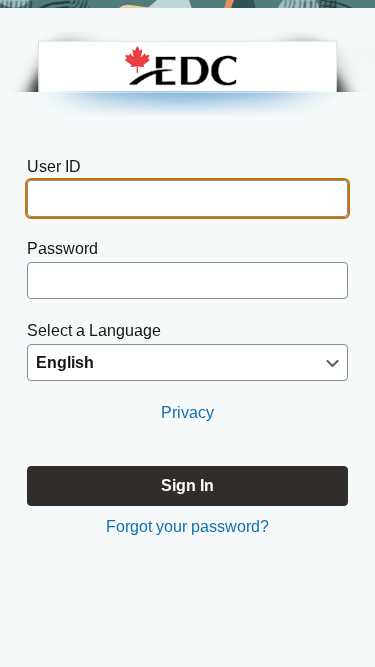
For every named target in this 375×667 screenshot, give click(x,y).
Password (62, 248)
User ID (54, 166)
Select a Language (94, 330)
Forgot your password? (187, 526)
